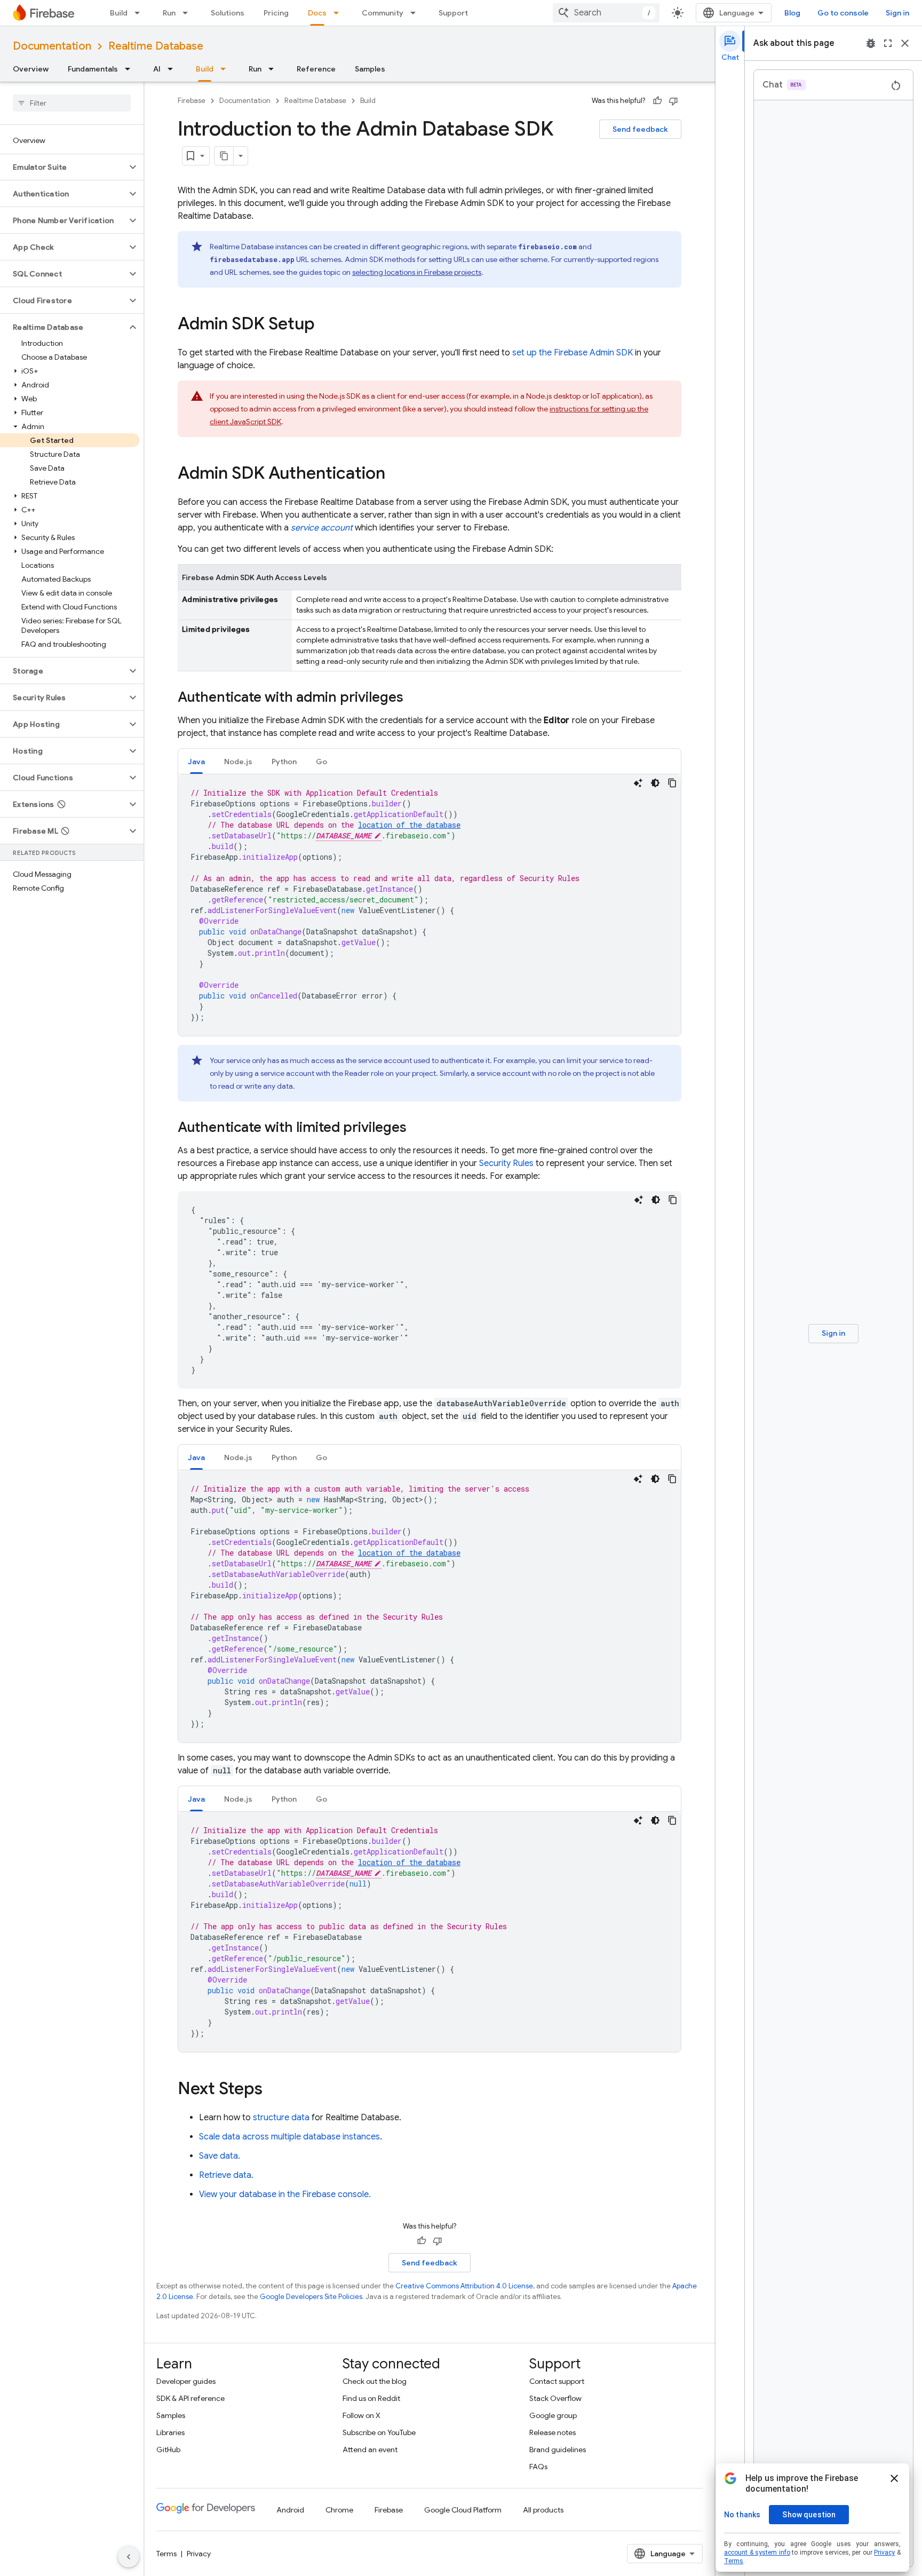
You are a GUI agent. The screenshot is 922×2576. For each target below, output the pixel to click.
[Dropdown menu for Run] (188, 13)
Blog (792, 13)
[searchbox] (72, 103)
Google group (553, 2415)
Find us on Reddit (371, 2398)
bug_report (871, 43)
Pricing (276, 13)
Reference (316, 69)
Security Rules (506, 1163)
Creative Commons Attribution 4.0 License (464, 2286)
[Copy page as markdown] (224, 156)
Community (383, 13)
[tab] (196, 761)
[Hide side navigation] (129, 2557)
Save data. (220, 2156)
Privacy (199, 2554)
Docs (317, 13)
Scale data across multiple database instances (289, 2137)
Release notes (553, 2432)
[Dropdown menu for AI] (173, 69)
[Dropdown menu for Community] (416, 13)
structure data (281, 2118)
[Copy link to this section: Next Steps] (273, 2090)
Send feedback (640, 129)
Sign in (897, 13)
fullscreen (888, 43)
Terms (166, 2554)
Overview (31, 69)
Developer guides (186, 2381)
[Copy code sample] (672, 783)
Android (290, 2510)
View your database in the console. (285, 2194)
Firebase (192, 101)
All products (543, 2510)
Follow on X (361, 2415)
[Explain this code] (638, 783)
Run (169, 13)
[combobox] (606, 13)
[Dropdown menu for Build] (140, 13)
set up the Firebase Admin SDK (573, 353)
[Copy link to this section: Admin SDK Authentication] (396, 474)
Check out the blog (375, 2381)
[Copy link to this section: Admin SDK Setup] (325, 325)
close (905, 43)
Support (453, 13)
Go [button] (321, 762)
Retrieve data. (226, 2175)
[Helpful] (657, 101)
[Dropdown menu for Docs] (339, 13)
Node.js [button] (238, 762)
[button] (63, 167)
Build (119, 13)
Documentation (52, 46)
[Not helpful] (673, 101)
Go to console (843, 13)
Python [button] (284, 762)
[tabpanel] (430, 905)
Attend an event (370, 2450)
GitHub (168, 2450)
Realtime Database (156, 46)
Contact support (557, 2381)
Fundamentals (93, 69)
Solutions (228, 13)
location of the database (409, 825)
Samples (370, 69)
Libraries (170, 2432)
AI (157, 69)
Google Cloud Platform (463, 2510)
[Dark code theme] (655, 783)
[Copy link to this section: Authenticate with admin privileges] (414, 698)
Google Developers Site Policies (311, 2297)
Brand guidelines (558, 2450)
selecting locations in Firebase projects (417, 272)
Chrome (339, 2510)
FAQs (538, 2467)
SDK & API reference (190, 2398)
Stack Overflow (555, 2398)
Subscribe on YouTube (379, 2432)
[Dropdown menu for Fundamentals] (131, 69)
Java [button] (196, 762)
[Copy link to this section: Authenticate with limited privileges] (417, 1128)
